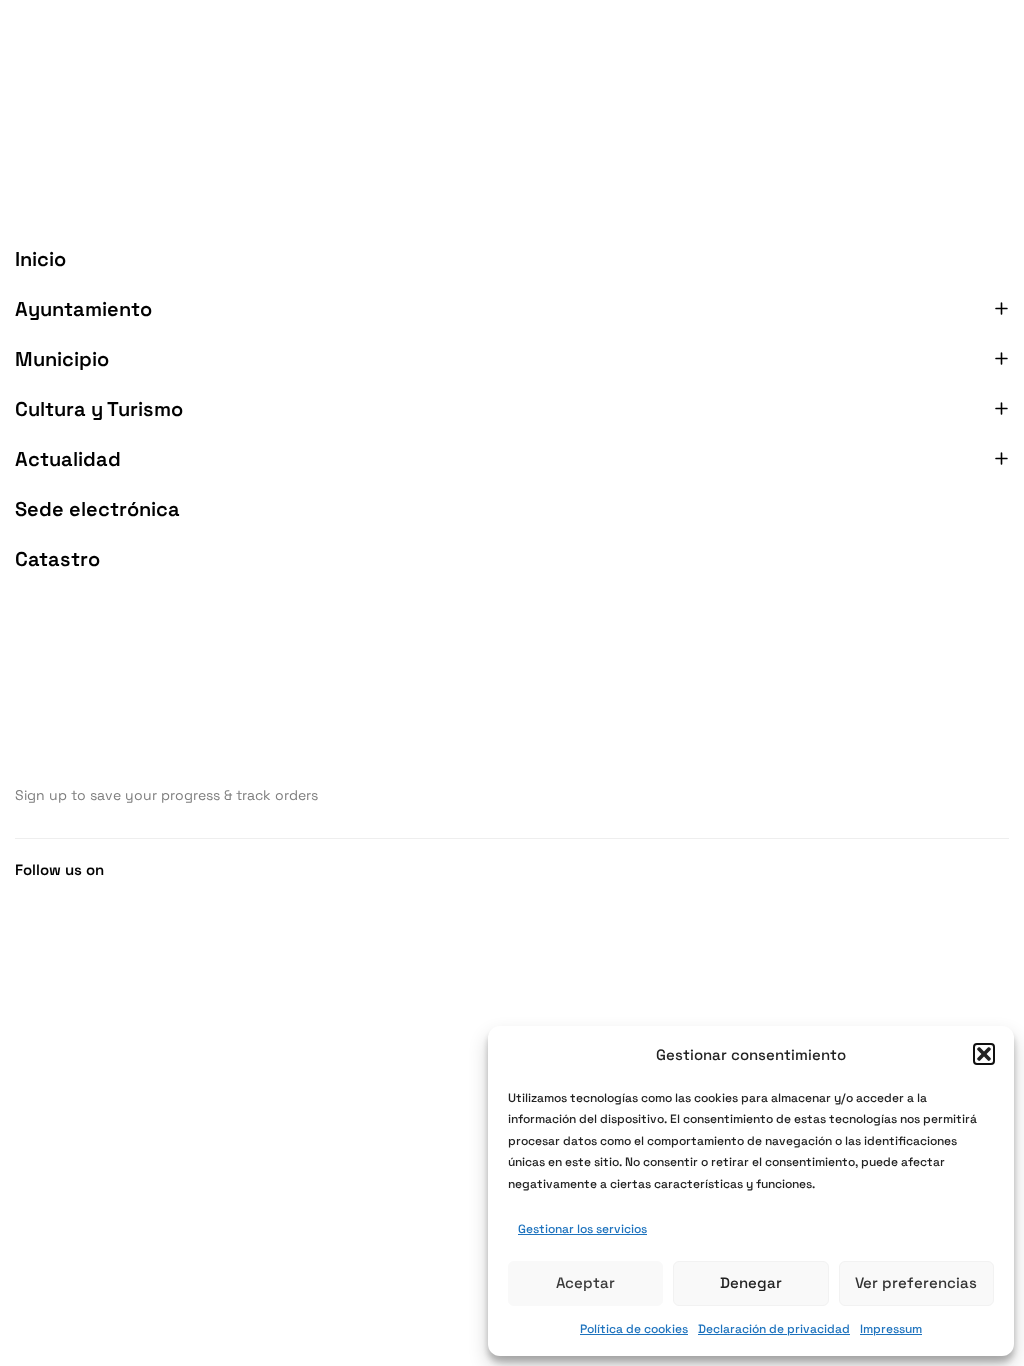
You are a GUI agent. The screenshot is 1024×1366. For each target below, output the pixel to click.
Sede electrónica (97, 509)
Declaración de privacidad (774, 1329)
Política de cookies (634, 1329)
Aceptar (585, 1282)
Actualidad (68, 459)
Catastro (57, 559)
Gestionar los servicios (582, 1229)
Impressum (891, 1329)
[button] (984, 1054)
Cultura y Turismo (99, 409)
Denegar (751, 1282)
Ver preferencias (916, 1282)
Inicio (40, 259)
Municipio (62, 359)
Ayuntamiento (83, 309)
